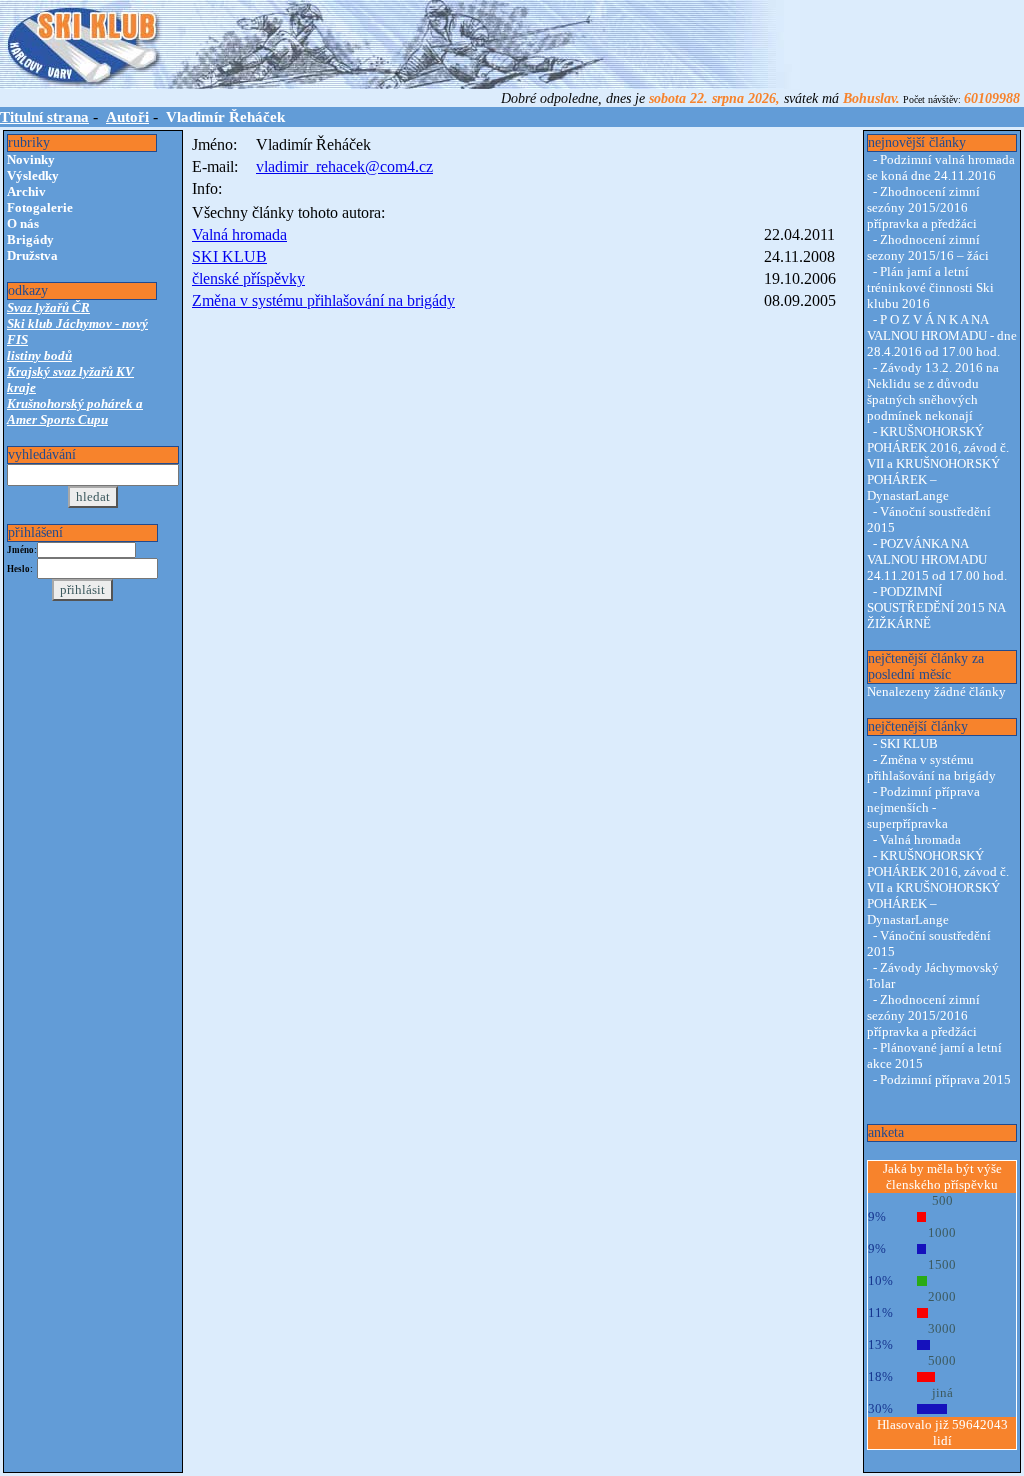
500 (942, 1200)
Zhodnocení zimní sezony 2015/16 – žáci (928, 247)
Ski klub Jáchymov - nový (77, 323)
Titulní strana (44, 117)
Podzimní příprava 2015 (945, 1079)
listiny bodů (39, 355)
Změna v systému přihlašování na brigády (323, 300)
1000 (942, 1232)
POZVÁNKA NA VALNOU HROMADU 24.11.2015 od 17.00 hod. (937, 559)
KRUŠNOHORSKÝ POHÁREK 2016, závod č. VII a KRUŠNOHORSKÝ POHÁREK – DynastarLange (938, 463)
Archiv (26, 191)
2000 (942, 1296)
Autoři (127, 117)
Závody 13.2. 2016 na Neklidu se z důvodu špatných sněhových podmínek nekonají (933, 391)
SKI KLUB (229, 256)
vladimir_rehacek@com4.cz (344, 166)
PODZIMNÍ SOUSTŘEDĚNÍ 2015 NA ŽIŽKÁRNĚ (936, 607)
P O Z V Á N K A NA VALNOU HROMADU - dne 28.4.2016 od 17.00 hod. (942, 335)
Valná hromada (239, 234)
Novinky (31, 159)
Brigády (30, 239)
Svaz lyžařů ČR (48, 307)
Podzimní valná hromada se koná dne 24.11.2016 (941, 167)
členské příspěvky (248, 278)
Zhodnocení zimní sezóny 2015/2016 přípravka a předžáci (923, 207)
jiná (942, 1392)
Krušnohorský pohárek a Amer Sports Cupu (75, 411)
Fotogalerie (40, 207)
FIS (17, 339)
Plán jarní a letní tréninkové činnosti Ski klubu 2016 (930, 287)
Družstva (32, 255)
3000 (942, 1328)
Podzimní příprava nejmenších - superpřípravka (923, 807)
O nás (23, 223)
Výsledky (33, 175)
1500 (942, 1264)
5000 (942, 1360)
